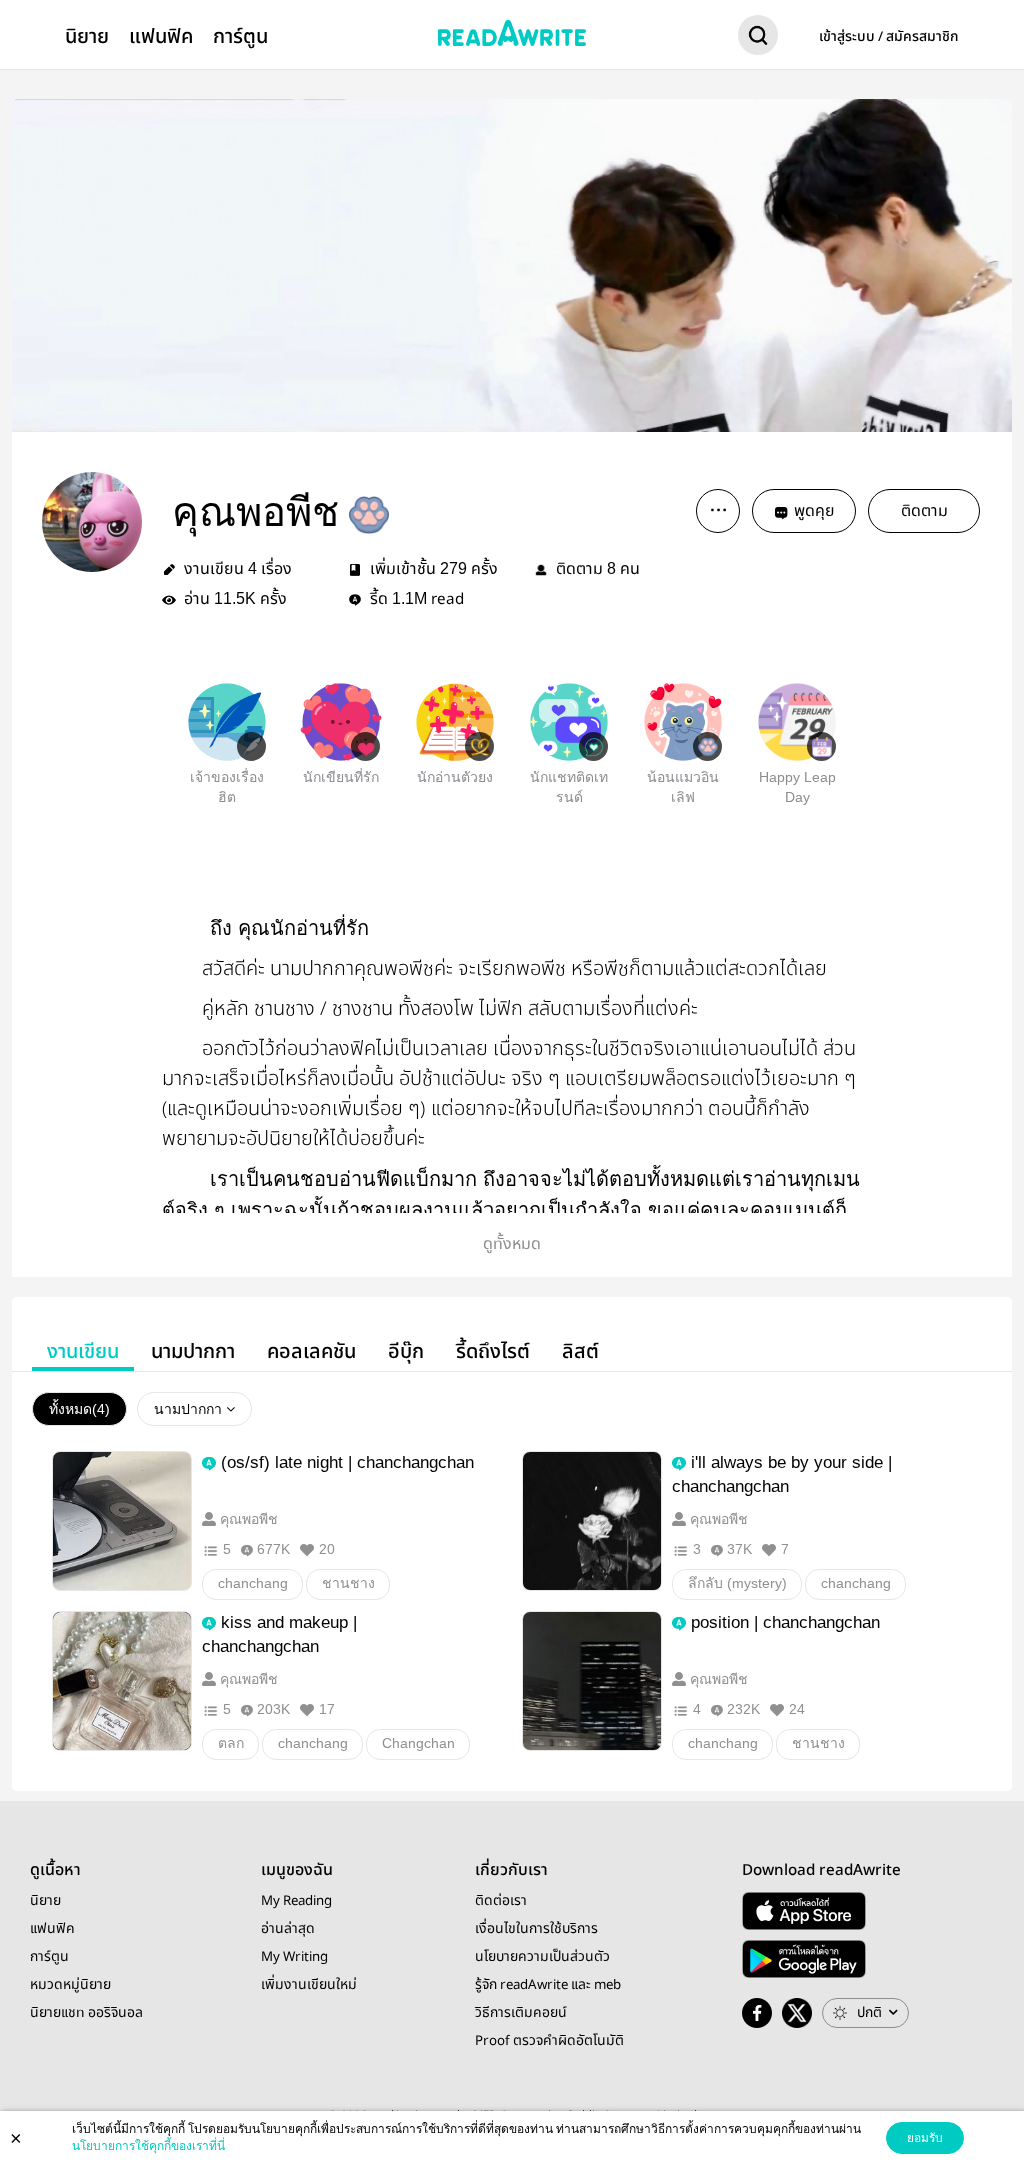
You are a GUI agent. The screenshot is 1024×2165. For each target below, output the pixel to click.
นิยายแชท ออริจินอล (86, 2013)
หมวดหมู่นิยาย (70, 1985)
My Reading (296, 1901)
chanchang (253, 1583)
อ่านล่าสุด (288, 1929)
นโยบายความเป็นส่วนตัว (542, 1957)
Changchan (418, 1743)
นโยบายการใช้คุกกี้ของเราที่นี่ (148, 2146)
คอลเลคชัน (311, 1351)
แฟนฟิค (161, 36)
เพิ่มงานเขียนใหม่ (309, 1985)
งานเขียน (83, 1351)
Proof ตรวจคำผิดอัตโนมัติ (549, 2041)
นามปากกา (193, 1351)
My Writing (294, 1957)
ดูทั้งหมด (512, 1244)
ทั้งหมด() (79, 1409)
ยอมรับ (925, 2138)
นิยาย (87, 36)
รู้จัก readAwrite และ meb (548, 1985)
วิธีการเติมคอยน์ (521, 2013)
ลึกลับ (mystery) (737, 1583)
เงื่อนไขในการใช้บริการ (536, 1929)
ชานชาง (348, 1583)
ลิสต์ (580, 1351)
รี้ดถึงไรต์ (493, 1351)
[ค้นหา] (758, 39)
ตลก (231, 1743)
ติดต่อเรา (501, 1901)
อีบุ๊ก (406, 1351)
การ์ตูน (240, 36)
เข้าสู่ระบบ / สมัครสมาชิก (889, 37)
